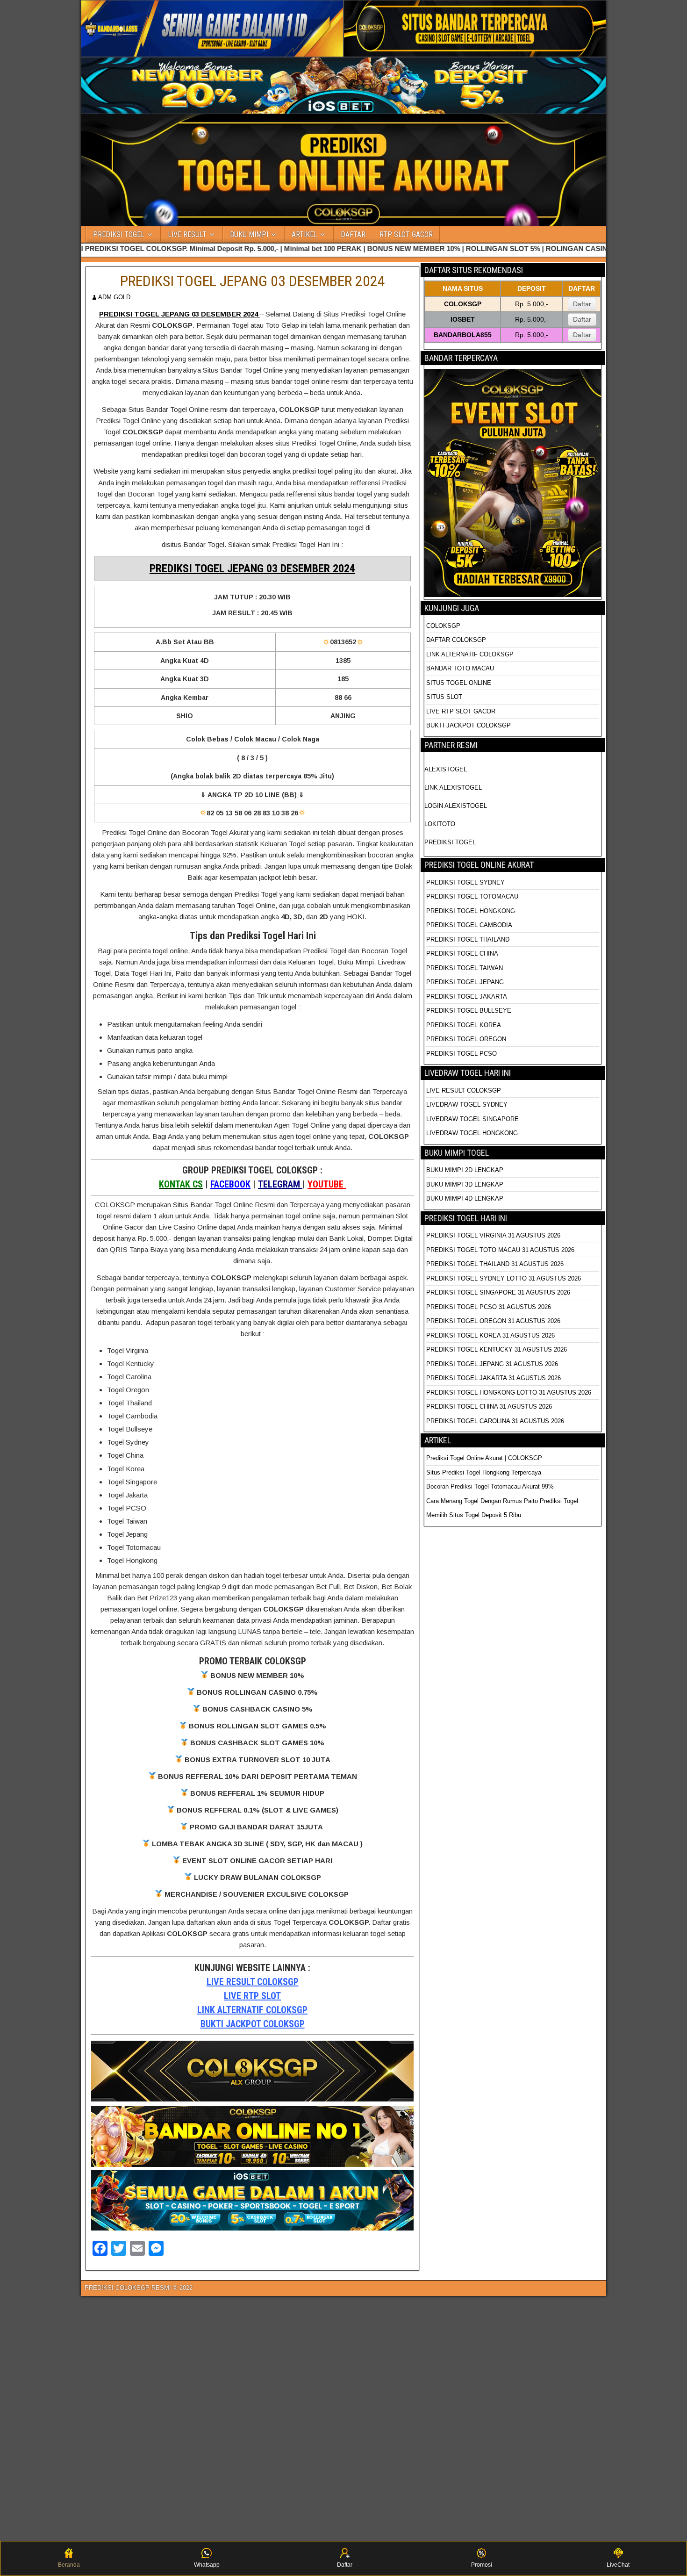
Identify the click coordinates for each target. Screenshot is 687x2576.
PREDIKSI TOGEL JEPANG (465, 982)
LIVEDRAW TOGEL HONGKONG (472, 1133)
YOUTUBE (327, 1184)
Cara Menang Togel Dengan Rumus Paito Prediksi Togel (502, 1501)
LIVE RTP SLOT (252, 1996)
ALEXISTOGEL (446, 769)
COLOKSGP (443, 626)
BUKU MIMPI (249, 234)
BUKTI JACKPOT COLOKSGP (253, 2024)
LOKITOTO (440, 824)
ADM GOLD (114, 297)
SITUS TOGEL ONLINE (459, 683)
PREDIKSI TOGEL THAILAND (468, 939)
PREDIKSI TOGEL (119, 234)
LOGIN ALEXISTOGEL (456, 806)
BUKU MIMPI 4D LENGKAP (465, 1198)
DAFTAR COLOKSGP (456, 640)
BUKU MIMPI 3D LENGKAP (465, 1184)
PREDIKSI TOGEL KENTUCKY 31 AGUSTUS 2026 (497, 1349)
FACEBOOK (230, 1184)
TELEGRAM (280, 1184)
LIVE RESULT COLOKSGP (253, 1982)
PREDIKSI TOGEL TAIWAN (465, 968)
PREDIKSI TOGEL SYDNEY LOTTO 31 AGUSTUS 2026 (504, 1278)
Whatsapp (207, 2565)
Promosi (482, 2565)
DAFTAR (353, 234)
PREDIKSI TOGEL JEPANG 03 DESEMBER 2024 (253, 281)
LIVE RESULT (187, 234)
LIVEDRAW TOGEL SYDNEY (467, 1105)
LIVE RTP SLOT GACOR (461, 711)
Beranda (69, 2565)
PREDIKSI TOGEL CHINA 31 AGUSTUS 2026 (489, 1407)
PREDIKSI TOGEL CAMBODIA (469, 925)
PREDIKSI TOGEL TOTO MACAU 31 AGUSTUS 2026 (500, 1250)
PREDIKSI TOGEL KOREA (464, 1025)
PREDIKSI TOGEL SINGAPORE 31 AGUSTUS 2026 (498, 1292)
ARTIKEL (304, 234)
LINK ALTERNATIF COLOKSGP (252, 2010)
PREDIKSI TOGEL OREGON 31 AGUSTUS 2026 (493, 1321)
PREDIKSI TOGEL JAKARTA (467, 997)
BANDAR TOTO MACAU (460, 668)
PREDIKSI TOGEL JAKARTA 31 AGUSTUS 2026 (494, 1378)
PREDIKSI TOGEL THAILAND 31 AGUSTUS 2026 (495, 1264)
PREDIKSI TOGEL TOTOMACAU (472, 896)
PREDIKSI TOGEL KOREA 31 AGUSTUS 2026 (490, 1335)
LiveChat (618, 2565)
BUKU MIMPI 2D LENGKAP (465, 1170)
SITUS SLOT (444, 697)
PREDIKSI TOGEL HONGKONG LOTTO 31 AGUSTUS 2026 (509, 1392)
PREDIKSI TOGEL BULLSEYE (469, 1011)
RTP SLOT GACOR (406, 234)
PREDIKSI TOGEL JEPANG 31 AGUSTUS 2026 (492, 1364)
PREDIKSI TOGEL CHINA (462, 953)
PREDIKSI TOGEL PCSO (462, 1054)
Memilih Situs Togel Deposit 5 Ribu (474, 1515)
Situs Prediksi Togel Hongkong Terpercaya (485, 1472)
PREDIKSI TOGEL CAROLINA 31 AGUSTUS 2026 (495, 1421)
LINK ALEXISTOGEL (453, 788)
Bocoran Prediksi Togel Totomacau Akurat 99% (490, 1486)
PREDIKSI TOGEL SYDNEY (465, 882)
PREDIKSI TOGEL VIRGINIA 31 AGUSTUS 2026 (493, 1235)
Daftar (582, 304)
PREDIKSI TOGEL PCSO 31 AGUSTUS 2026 (489, 1307)
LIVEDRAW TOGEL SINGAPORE (472, 1119)
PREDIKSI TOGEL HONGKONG (471, 911)
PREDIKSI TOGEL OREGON (466, 1039)
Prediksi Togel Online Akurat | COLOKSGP (484, 1458)
